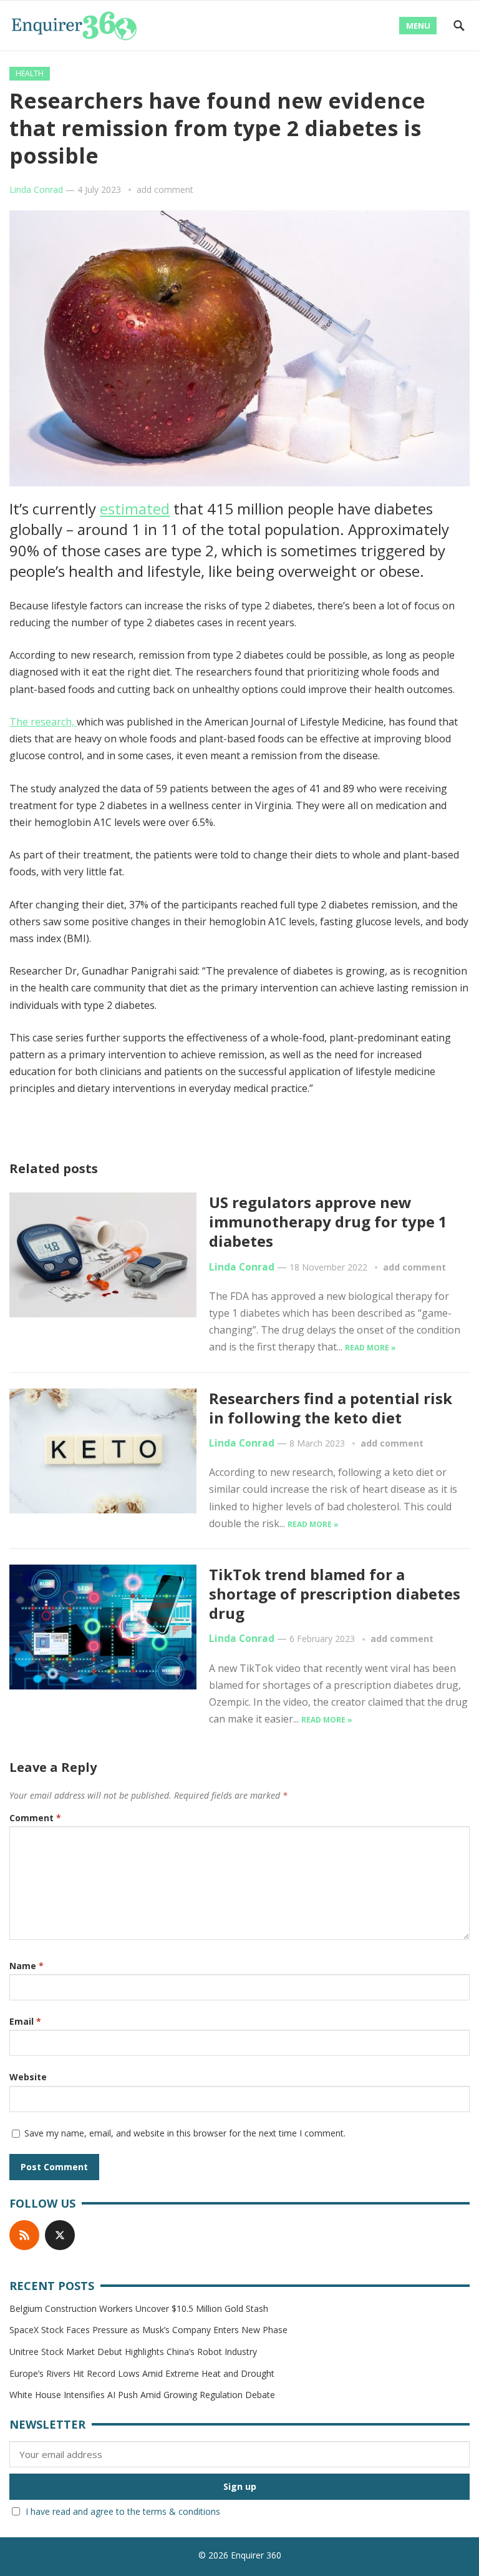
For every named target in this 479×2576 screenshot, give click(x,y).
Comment (35, 1818)
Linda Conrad (36, 189)
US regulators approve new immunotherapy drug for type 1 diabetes (328, 1222)
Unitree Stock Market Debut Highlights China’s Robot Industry (133, 2352)
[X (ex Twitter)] (60, 2235)
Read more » (370, 1348)
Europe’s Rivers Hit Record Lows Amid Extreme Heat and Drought (142, 2373)
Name (27, 1966)
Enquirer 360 (256, 2555)
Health (30, 73)
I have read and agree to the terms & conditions (123, 2511)
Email (25, 2021)
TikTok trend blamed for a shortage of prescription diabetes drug (335, 1594)
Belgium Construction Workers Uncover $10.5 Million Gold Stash (139, 2308)
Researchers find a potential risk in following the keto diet (331, 1408)
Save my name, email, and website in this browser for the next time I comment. (185, 2133)
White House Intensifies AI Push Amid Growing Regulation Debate (142, 2395)
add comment (165, 189)
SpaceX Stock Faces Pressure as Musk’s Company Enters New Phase (148, 2330)
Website (28, 2077)
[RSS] (24, 2235)
